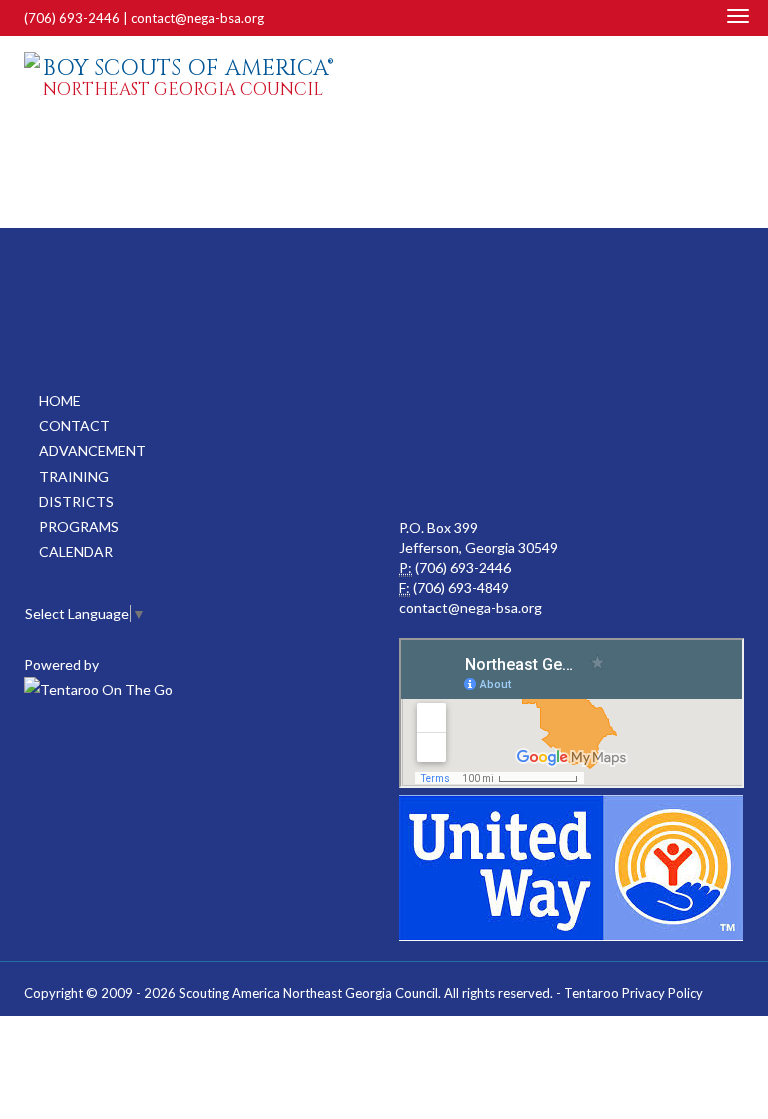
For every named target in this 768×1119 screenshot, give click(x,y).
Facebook (711, 81)
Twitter (735, 81)
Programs (79, 526)
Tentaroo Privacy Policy (633, 993)
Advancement (92, 450)
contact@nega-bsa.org (197, 18)
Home (60, 400)
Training (74, 476)
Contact (74, 425)
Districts (76, 501)
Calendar (76, 551)
